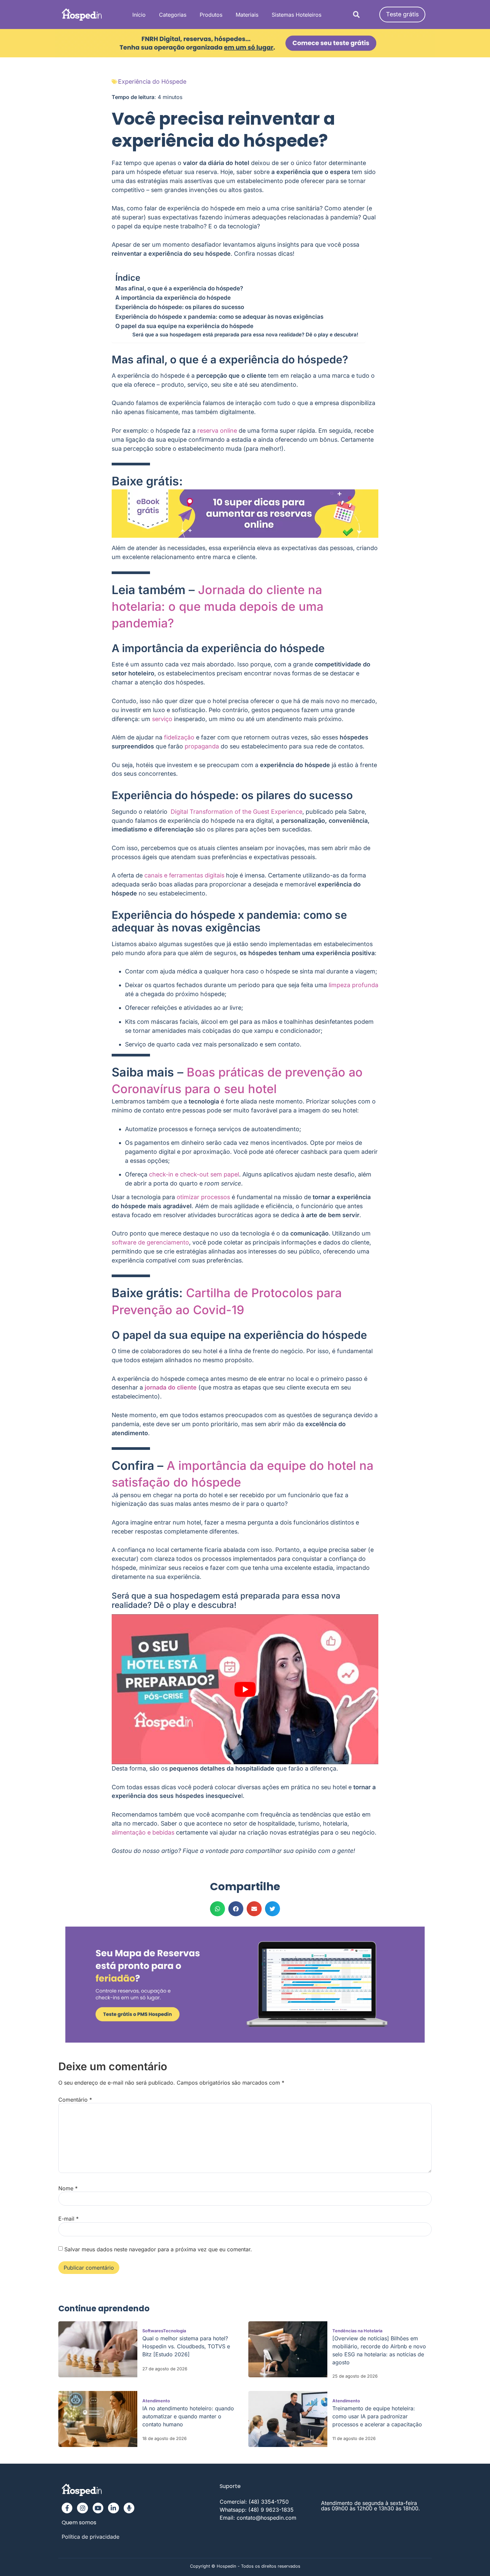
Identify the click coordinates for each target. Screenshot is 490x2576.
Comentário (75, 2100)
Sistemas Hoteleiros (296, 15)
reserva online (217, 431)
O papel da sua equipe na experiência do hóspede (184, 326)
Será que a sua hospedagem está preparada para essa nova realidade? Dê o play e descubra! (245, 335)
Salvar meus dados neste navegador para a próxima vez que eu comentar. (158, 2249)
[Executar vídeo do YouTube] (245, 1689)
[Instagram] (82, 2508)
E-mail (68, 2219)
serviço (162, 719)
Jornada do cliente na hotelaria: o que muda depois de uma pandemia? (217, 606)
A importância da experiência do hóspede (173, 298)
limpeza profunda (353, 985)
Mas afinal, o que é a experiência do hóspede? (179, 288)
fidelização (179, 737)
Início (139, 15)
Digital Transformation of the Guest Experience (236, 812)
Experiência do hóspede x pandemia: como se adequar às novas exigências (220, 317)
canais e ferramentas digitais (184, 875)
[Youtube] (98, 2508)
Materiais (247, 15)
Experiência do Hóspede (152, 82)
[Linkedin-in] (113, 2508)
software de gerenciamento (150, 1242)
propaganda (202, 746)
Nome (68, 2188)
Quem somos (79, 2522)
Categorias (173, 15)
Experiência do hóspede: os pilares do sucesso (180, 307)
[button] (356, 15)
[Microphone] (129, 2508)
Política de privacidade (90, 2537)
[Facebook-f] (67, 2508)
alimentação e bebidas (143, 1832)
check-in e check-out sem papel (194, 1174)
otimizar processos (203, 1197)
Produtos (211, 15)
